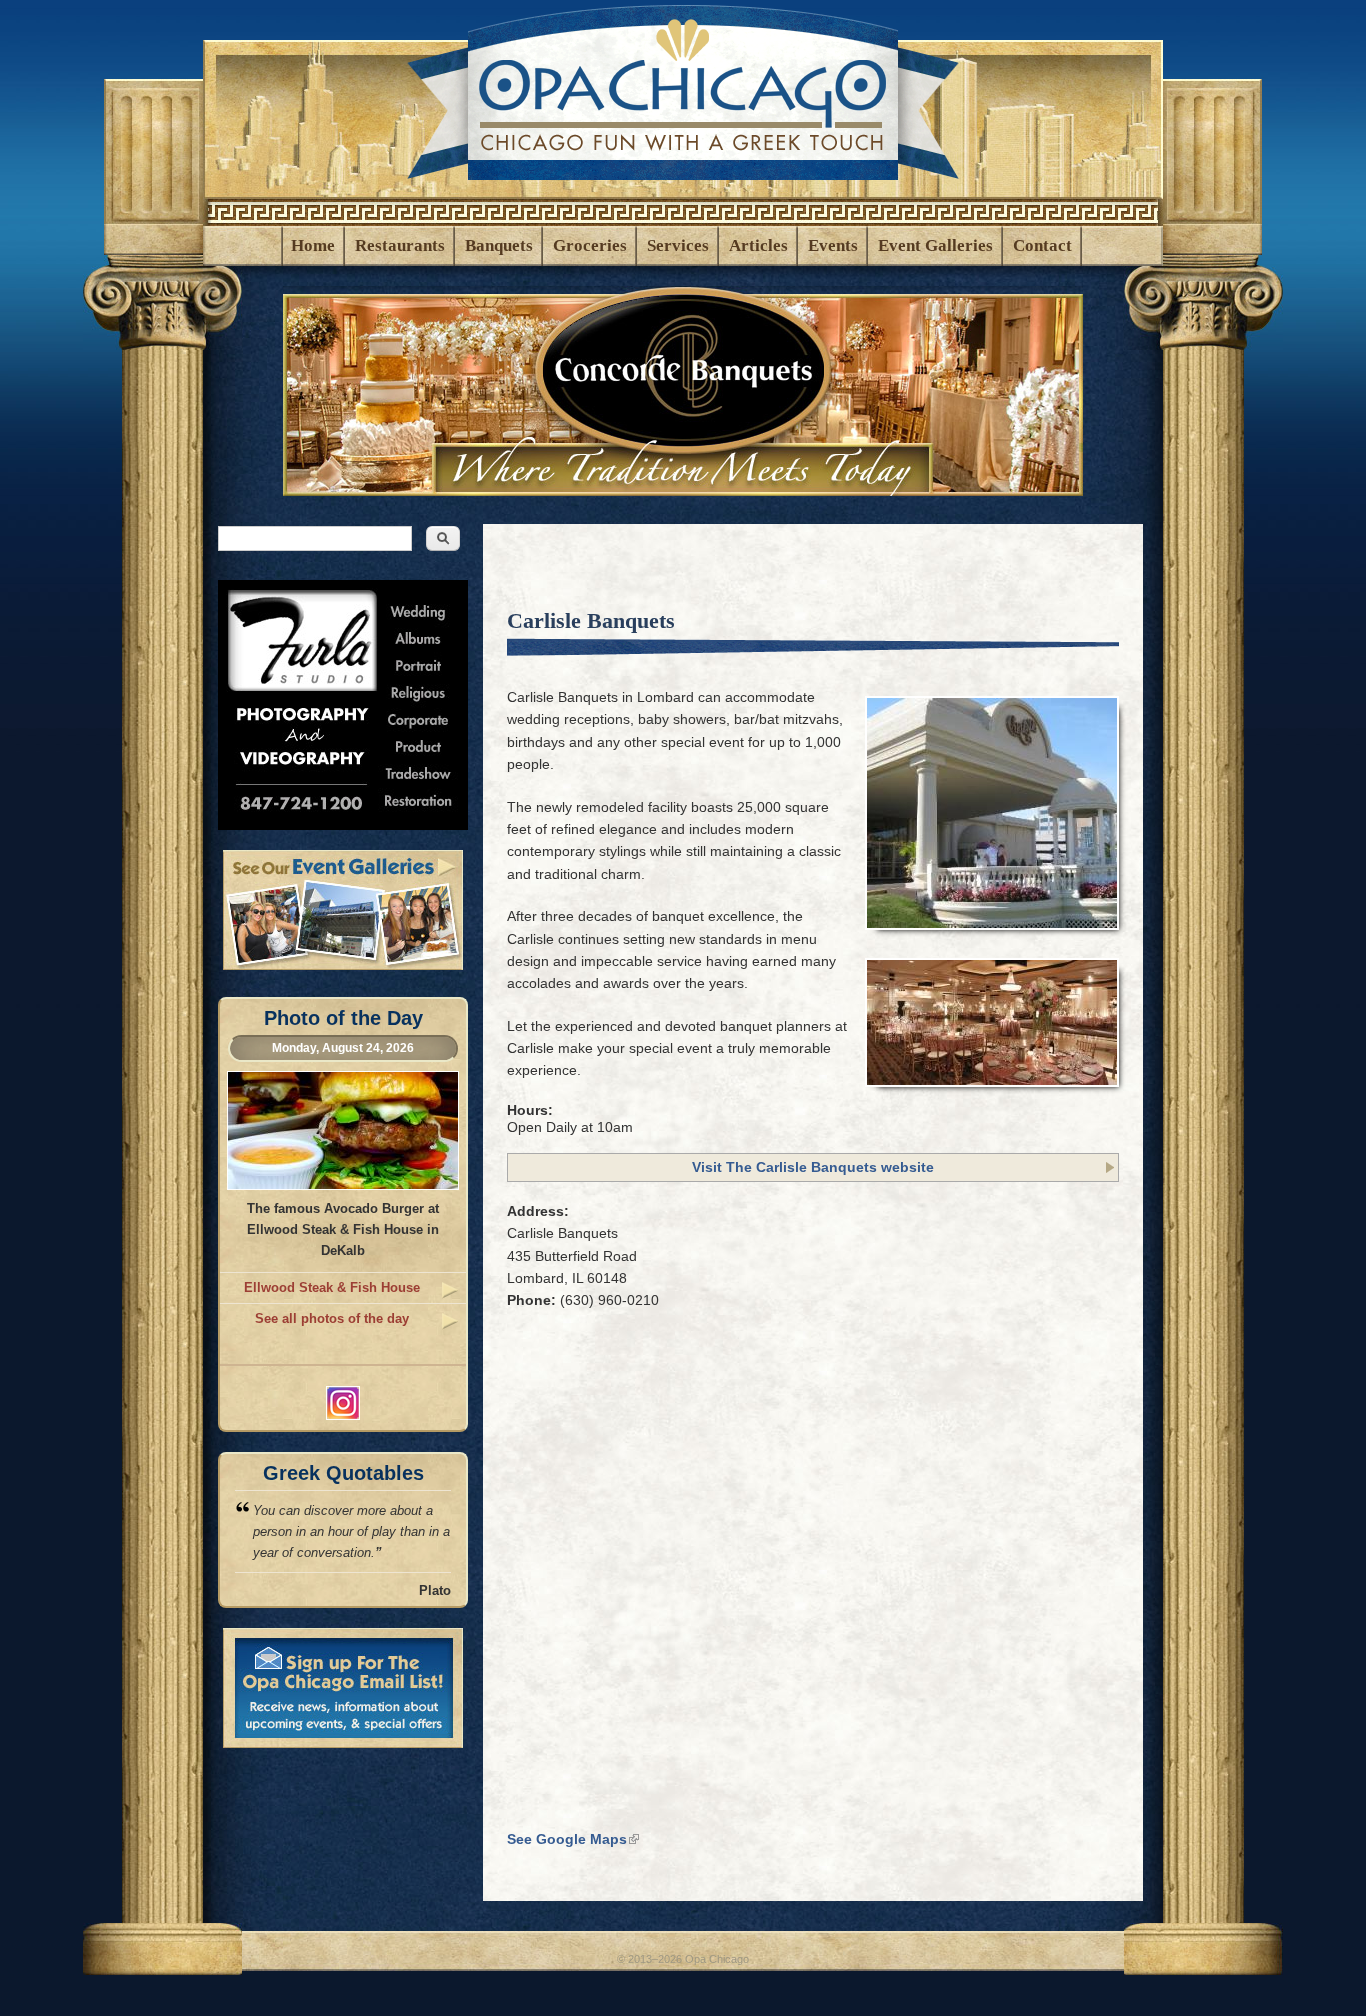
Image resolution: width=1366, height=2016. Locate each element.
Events (833, 245)
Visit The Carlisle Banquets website (813, 1167)
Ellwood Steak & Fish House (332, 1287)
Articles (758, 245)
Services (678, 245)
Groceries (590, 245)
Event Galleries (935, 245)
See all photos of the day (332, 1318)
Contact (1042, 245)
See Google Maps (573, 1839)
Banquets (499, 245)
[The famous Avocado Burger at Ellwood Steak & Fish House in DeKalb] (343, 1185)
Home (313, 245)
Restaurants (400, 245)
